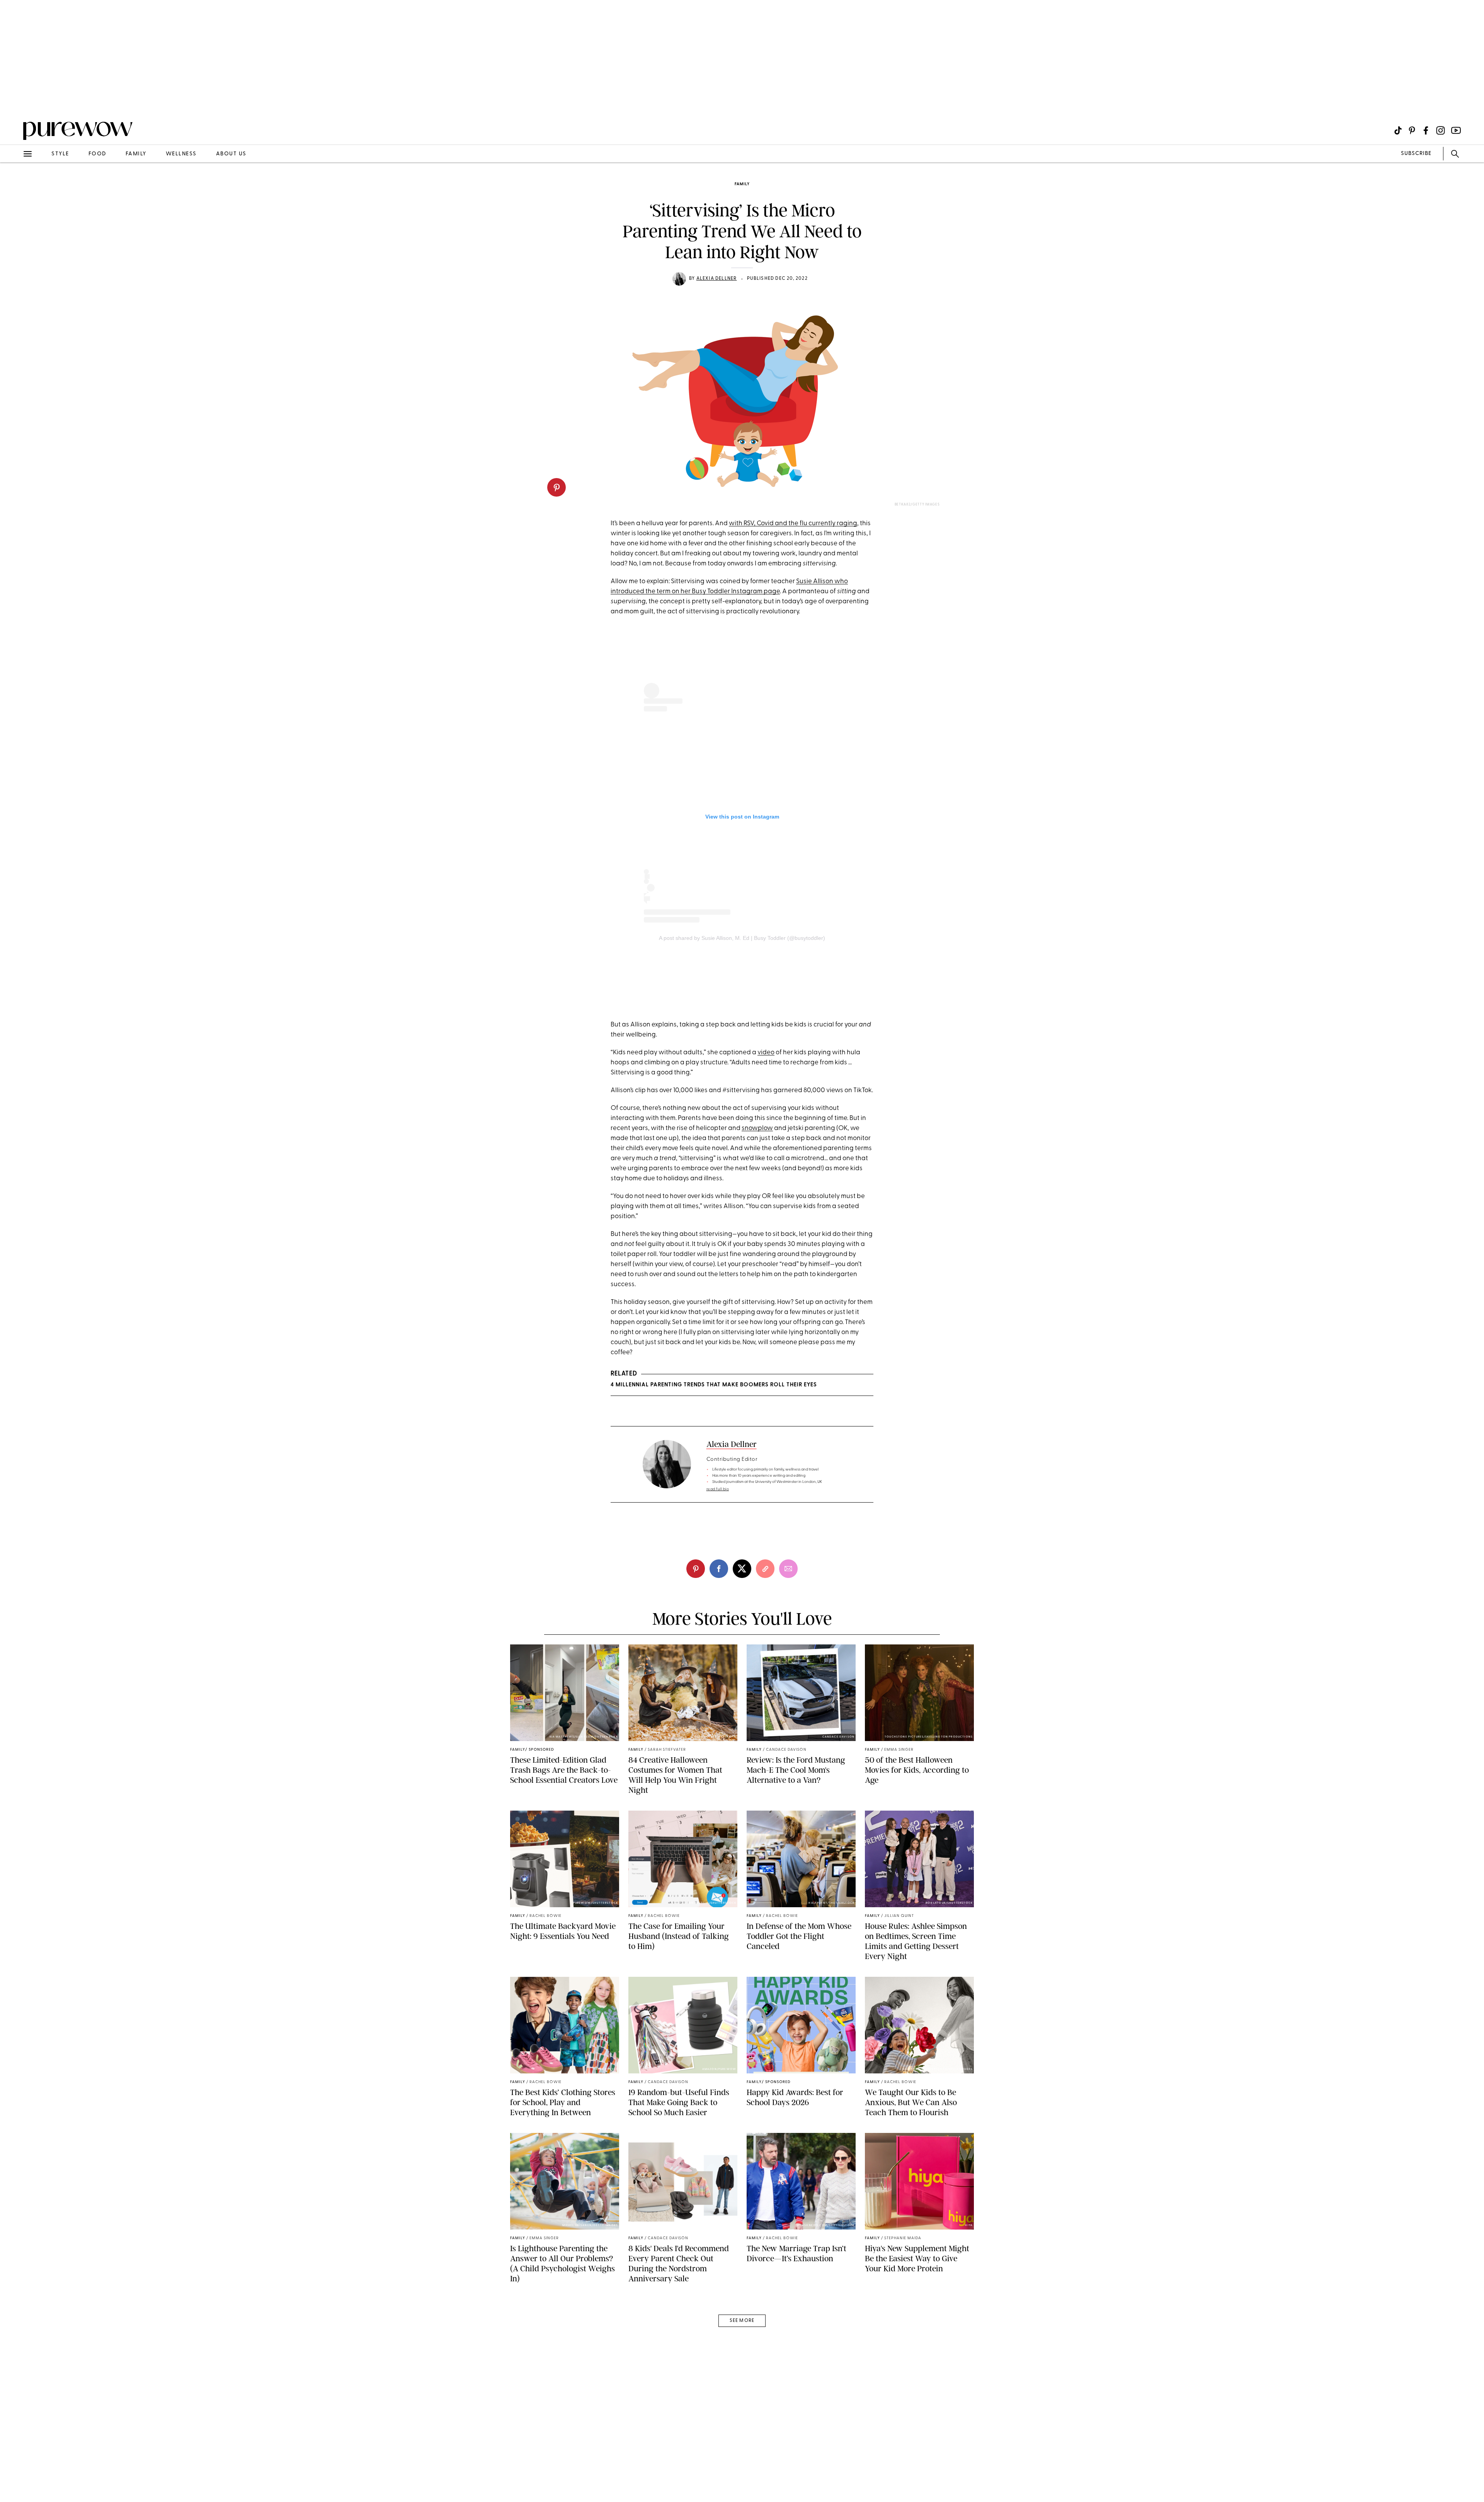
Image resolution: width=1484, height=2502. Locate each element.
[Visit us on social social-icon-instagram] (1441, 130)
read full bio (718, 1489)
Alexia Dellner (717, 279)
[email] (15, 184)
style (60, 154)
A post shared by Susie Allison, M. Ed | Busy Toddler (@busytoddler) (742, 938)
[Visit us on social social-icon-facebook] (1426, 130)
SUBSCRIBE (1416, 154)
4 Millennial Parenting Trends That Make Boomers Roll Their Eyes (714, 1385)
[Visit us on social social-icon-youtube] (1456, 130)
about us (231, 154)
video (766, 1053)
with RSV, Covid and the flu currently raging (793, 523)
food (97, 154)
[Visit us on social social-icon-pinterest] (1412, 130)
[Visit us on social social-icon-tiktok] (1398, 130)
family (136, 154)
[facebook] (719, 1569)
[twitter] (742, 1569)
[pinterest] (556, 487)
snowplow (757, 1128)
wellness (181, 154)
